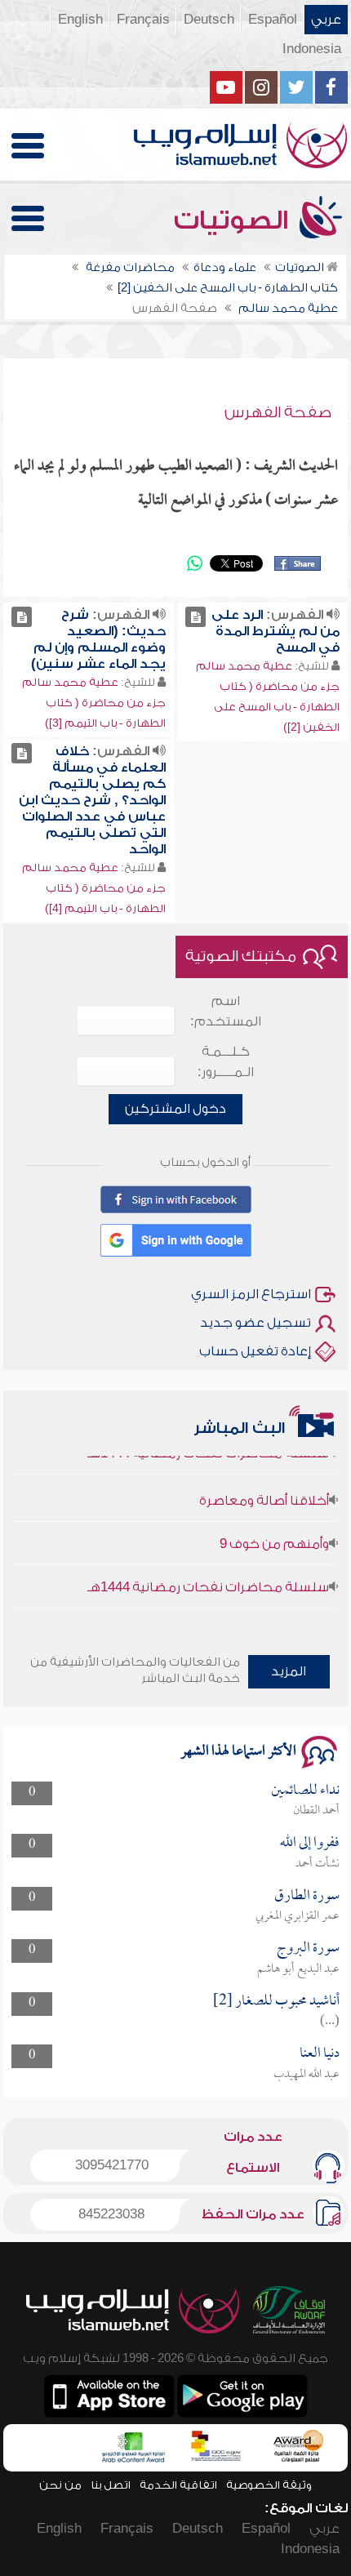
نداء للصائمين (305, 1791)
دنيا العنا (320, 2054)
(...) (330, 2022)
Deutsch (209, 20)
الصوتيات (234, 220)
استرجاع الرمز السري (251, 1294)
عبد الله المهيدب (307, 2075)
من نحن (60, 2485)
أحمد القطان (316, 1811)
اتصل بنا (111, 2485)
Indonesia (312, 49)
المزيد (289, 1671)
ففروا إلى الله (310, 1843)
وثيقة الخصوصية (269, 2485)
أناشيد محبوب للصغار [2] (276, 2002)
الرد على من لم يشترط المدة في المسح (275, 631)
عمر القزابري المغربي (298, 1916)
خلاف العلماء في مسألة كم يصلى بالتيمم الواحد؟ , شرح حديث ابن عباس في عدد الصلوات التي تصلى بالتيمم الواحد (92, 800)
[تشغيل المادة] (195, 617)
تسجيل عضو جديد (255, 1323)
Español (273, 20)
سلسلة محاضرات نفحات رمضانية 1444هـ (208, 1577)
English (80, 20)
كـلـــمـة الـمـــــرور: (226, 1062)
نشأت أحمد (318, 1864)
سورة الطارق (307, 1896)
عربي (326, 20)
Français (143, 20)
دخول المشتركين (175, 1109)
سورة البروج (308, 1949)
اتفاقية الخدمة (178, 2485)
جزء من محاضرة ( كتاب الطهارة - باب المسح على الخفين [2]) (277, 707)
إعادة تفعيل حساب (255, 1351)
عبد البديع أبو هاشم (298, 1969)
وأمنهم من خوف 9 (274, 1533)
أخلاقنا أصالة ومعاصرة (264, 1490)
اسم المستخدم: (226, 1011)
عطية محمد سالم (244, 666)
